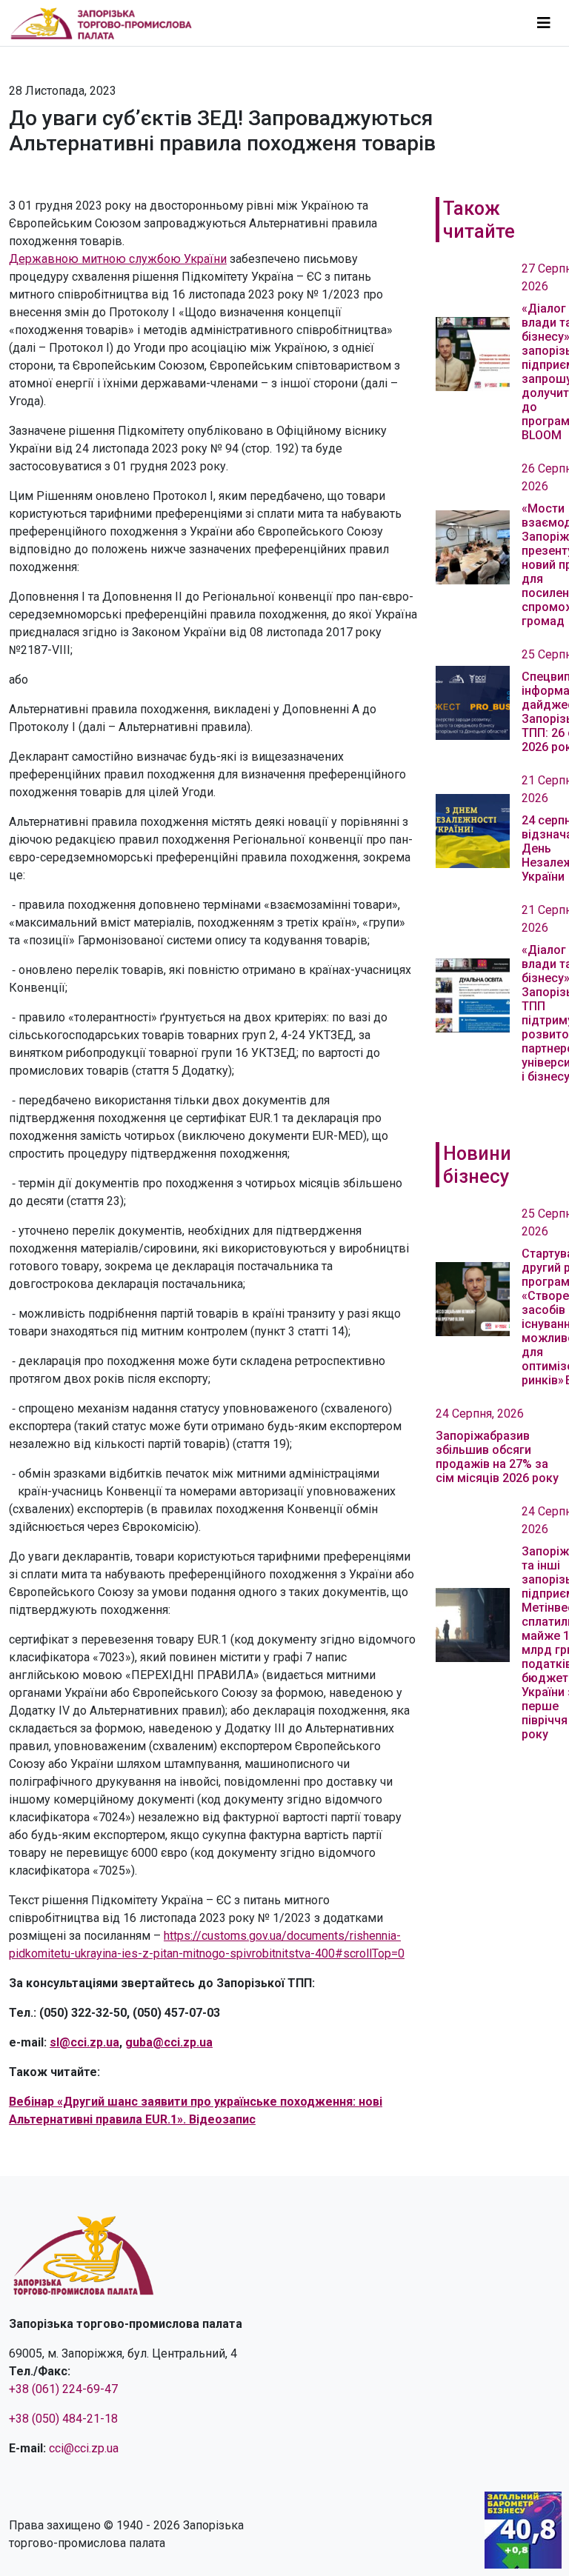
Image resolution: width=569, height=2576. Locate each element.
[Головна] (107, 23)
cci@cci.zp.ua (84, 2448)
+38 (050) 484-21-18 (63, 2419)
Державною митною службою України (118, 259)
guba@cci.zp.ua (169, 2042)
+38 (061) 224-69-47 (63, 2389)
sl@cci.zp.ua (84, 2042)
